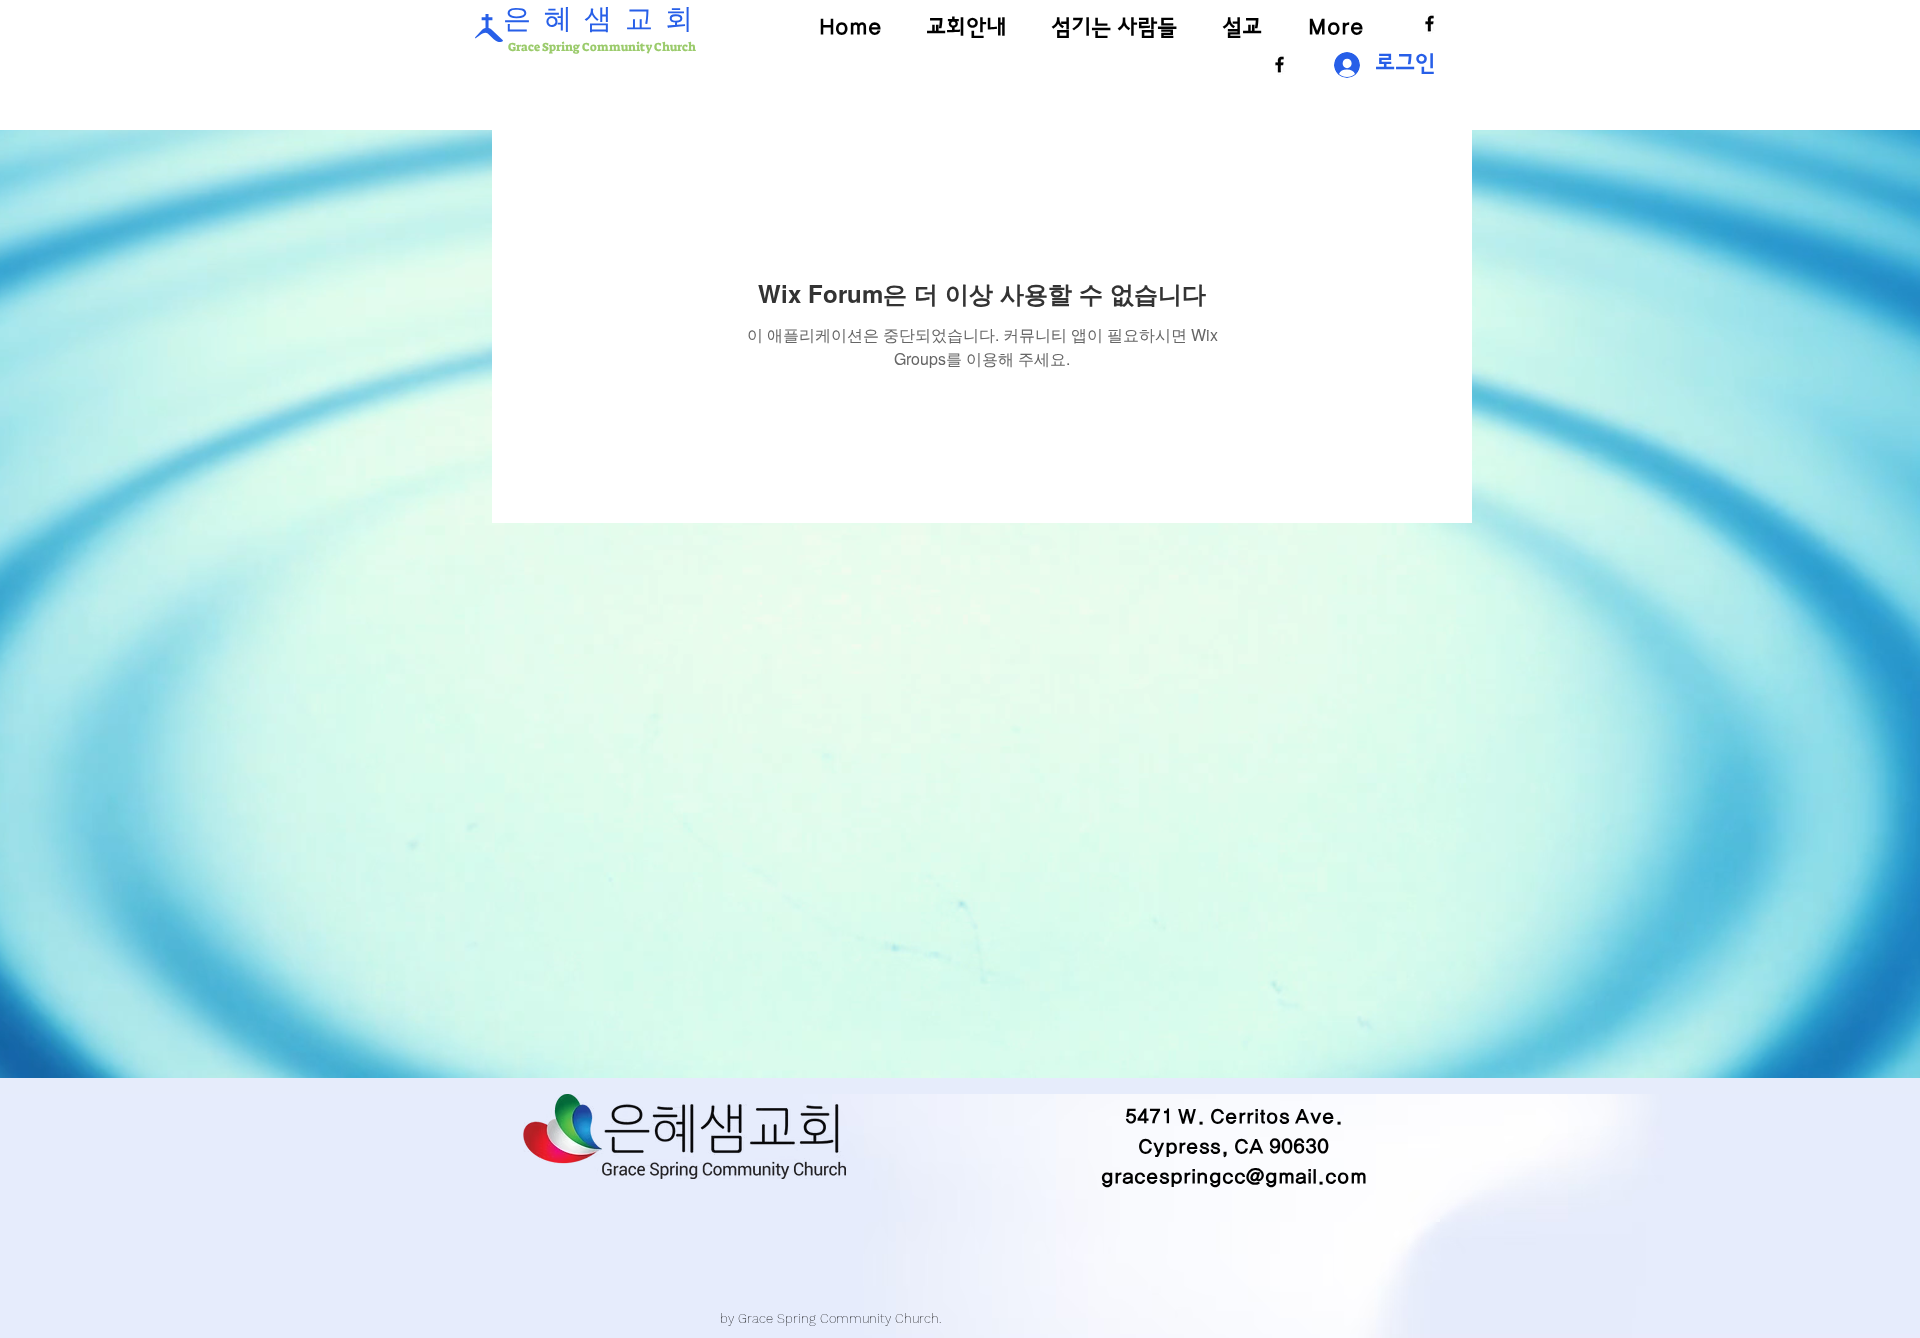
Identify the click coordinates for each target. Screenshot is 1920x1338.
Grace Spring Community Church (601, 47)
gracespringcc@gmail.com (1234, 1177)
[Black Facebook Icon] (1429, 23)
